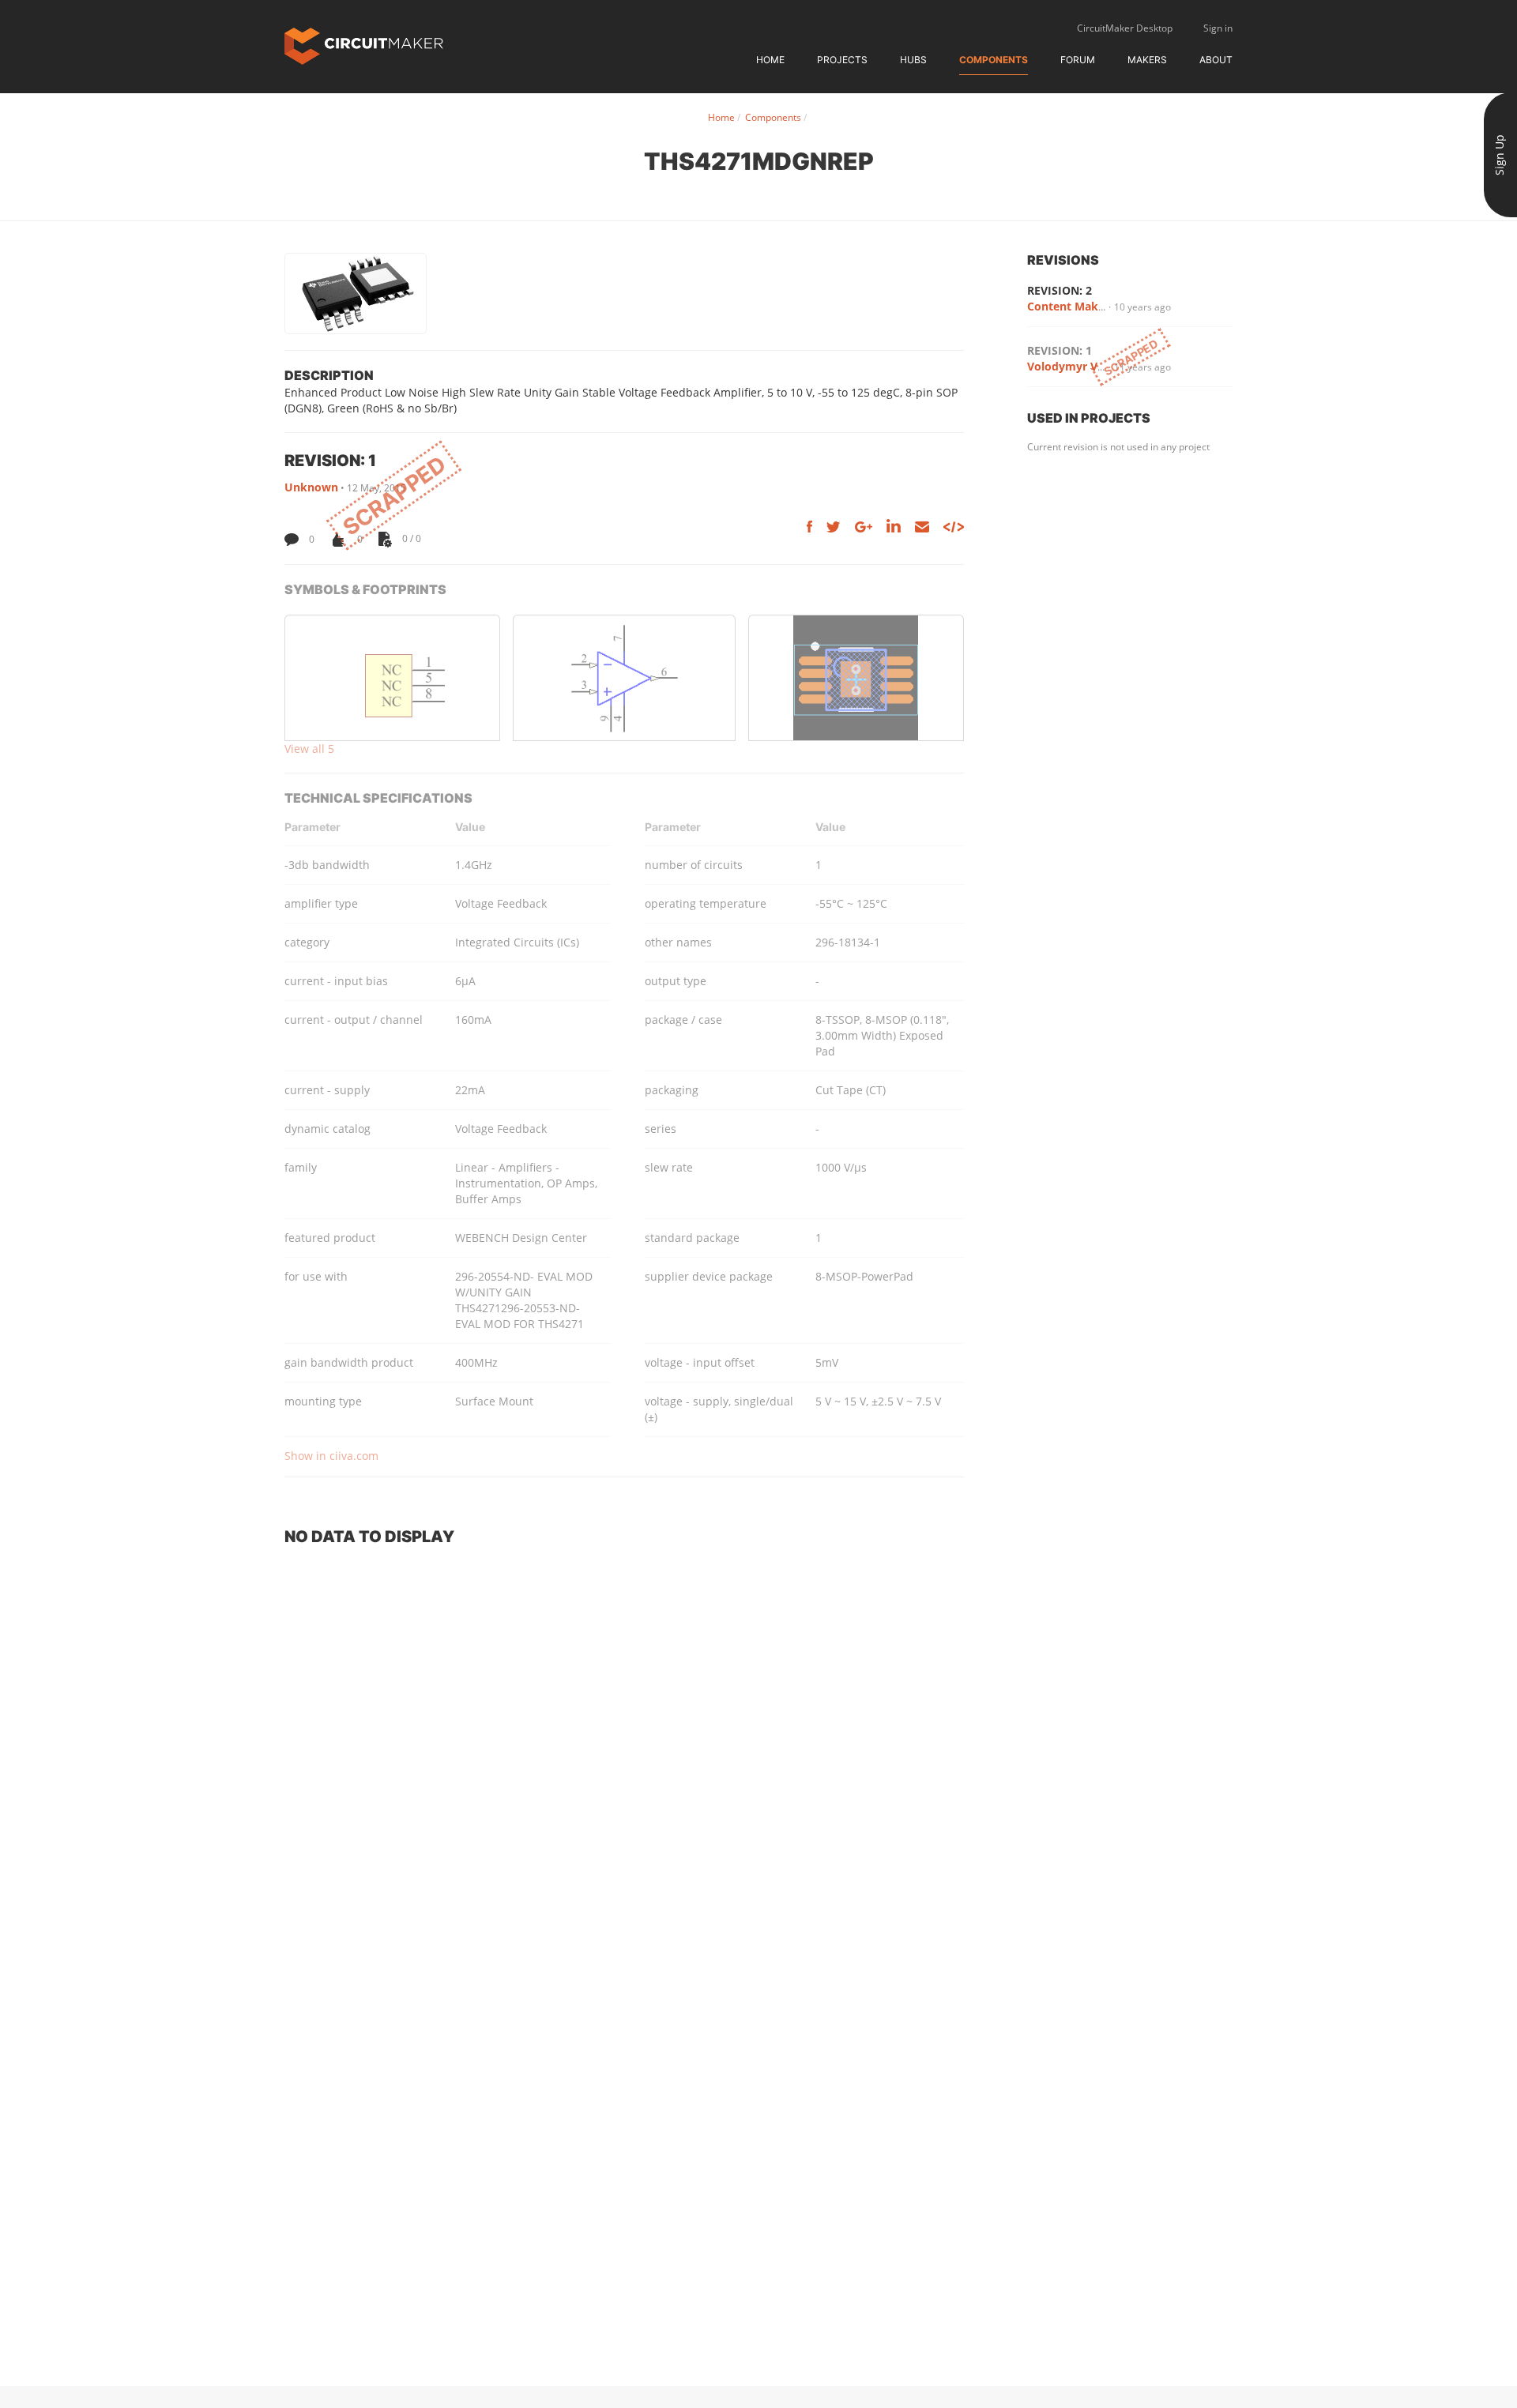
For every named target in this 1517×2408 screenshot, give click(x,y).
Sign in (1218, 28)
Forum (1078, 60)
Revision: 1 (1060, 350)
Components (994, 60)
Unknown (311, 487)
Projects (842, 60)
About (1216, 60)
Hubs (913, 60)
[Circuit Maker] (364, 45)
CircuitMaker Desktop (1125, 28)
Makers (1147, 60)
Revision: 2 (1060, 290)
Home (770, 60)
